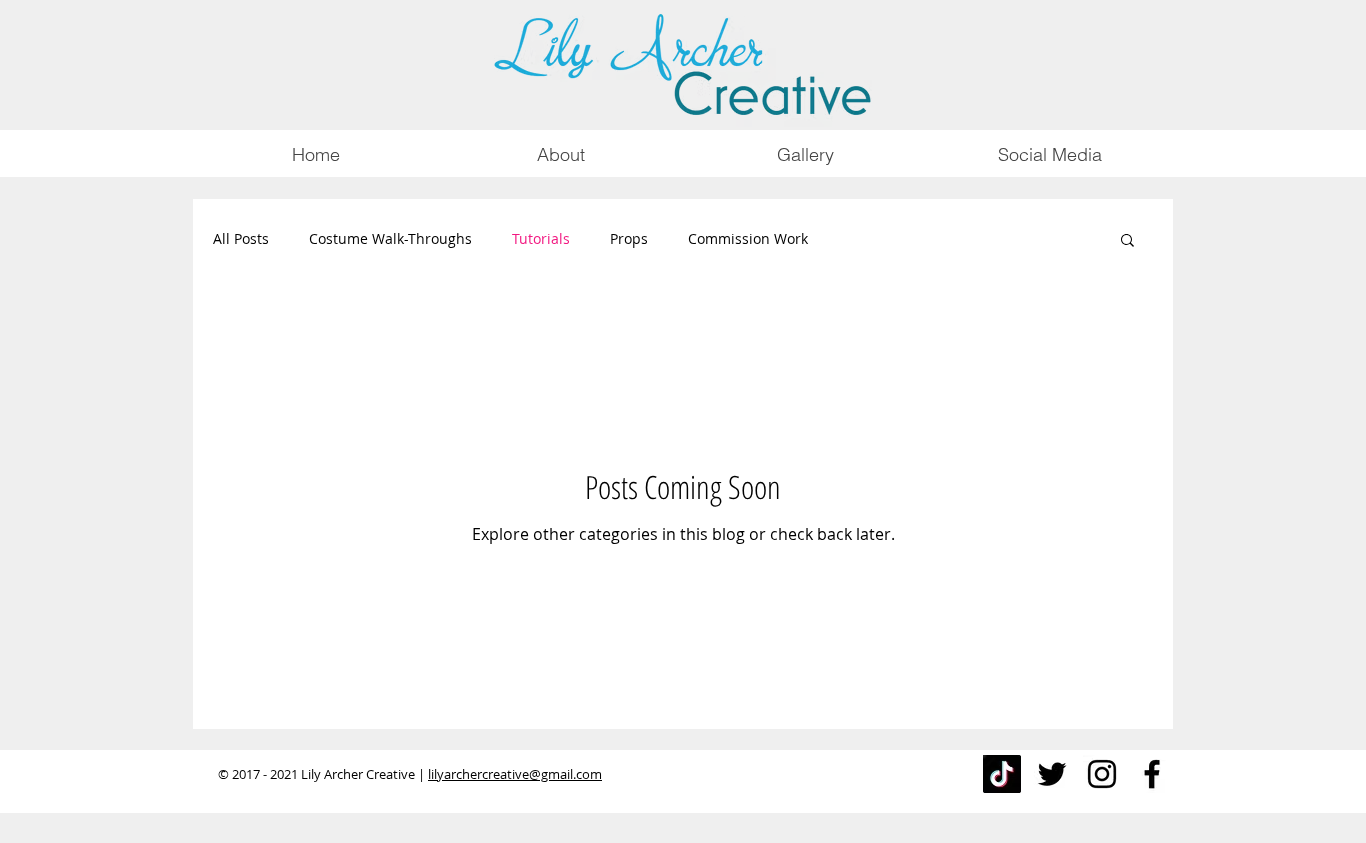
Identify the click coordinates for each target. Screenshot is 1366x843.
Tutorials (541, 238)
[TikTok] (1002, 774)
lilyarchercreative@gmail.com (515, 774)
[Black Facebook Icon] (1152, 774)
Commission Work (748, 238)
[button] (1127, 241)
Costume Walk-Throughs (390, 238)
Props (629, 238)
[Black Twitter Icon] (1052, 774)
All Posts (241, 238)
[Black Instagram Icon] (1102, 774)
